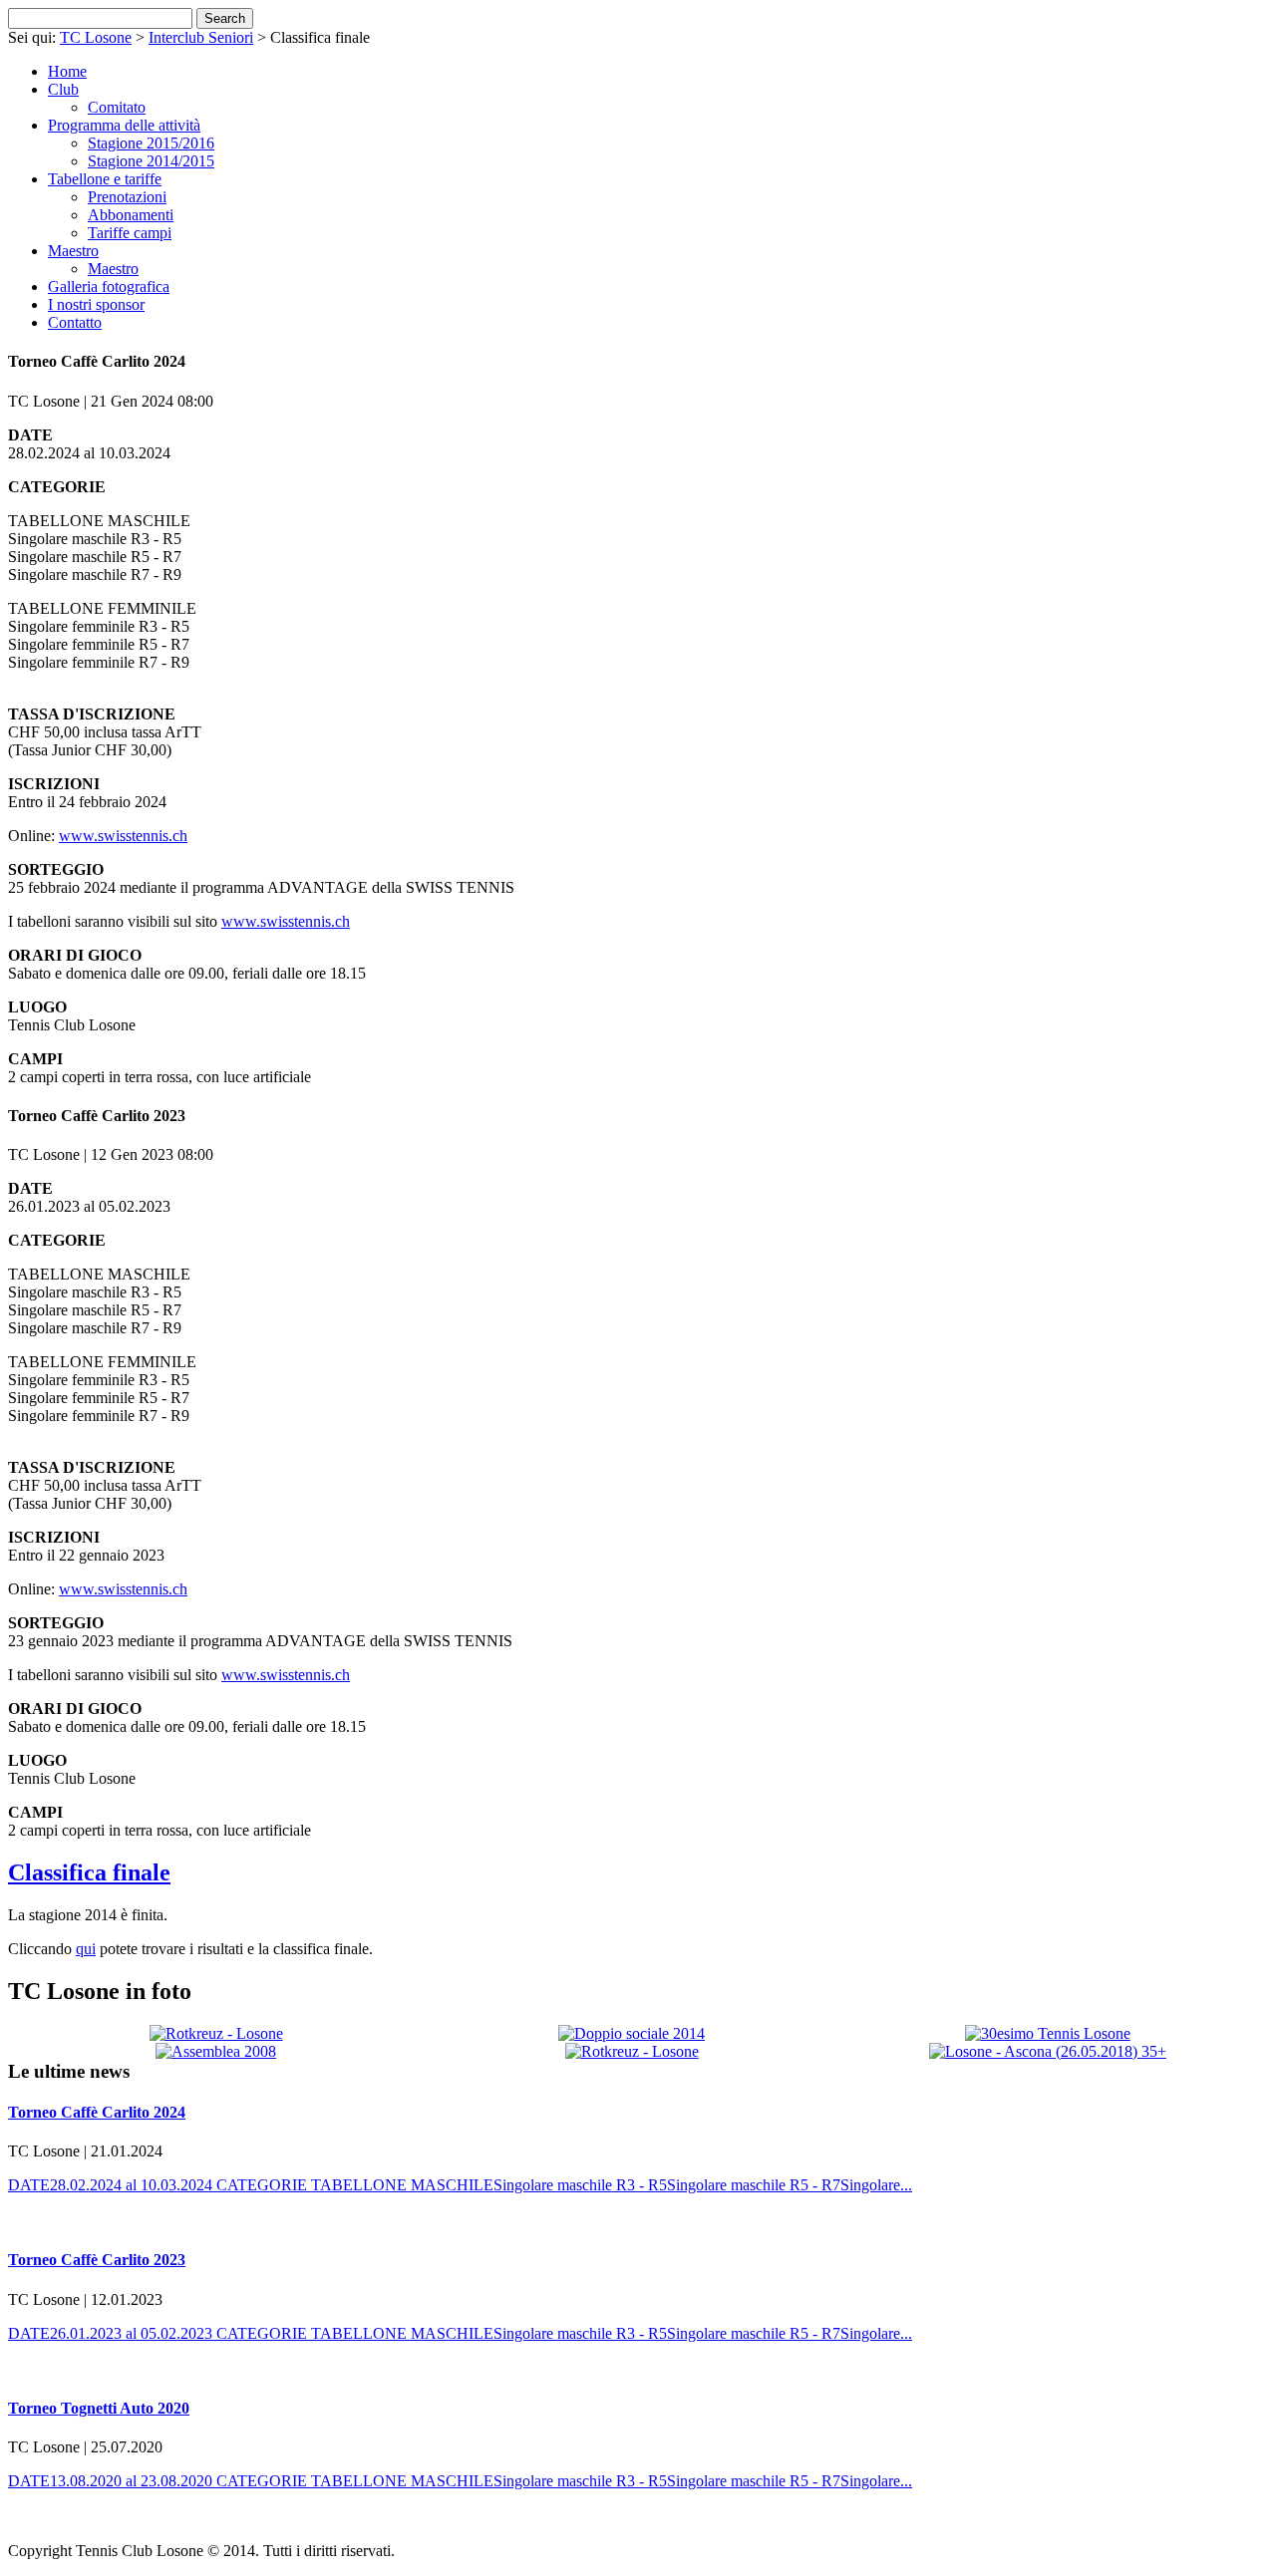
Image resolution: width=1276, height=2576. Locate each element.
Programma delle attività (124, 125)
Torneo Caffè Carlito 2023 (97, 2260)
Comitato (117, 107)
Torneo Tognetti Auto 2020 (99, 2408)
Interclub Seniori (201, 37)
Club (63, 89)
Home (67, 71)
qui (86, 1949)
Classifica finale (89, 1872)
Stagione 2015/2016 (151, 143)
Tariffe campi (130, 233)
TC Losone (96, 37)
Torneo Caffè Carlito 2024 (97, 2112)
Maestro (73, 251)
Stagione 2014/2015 (151, 161)
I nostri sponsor (96, 304)
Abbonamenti (131, 215)
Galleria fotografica (109, 286)
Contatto (75, 322)
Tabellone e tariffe (105, 179)
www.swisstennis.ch (123, 836)
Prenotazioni (127, 197)
